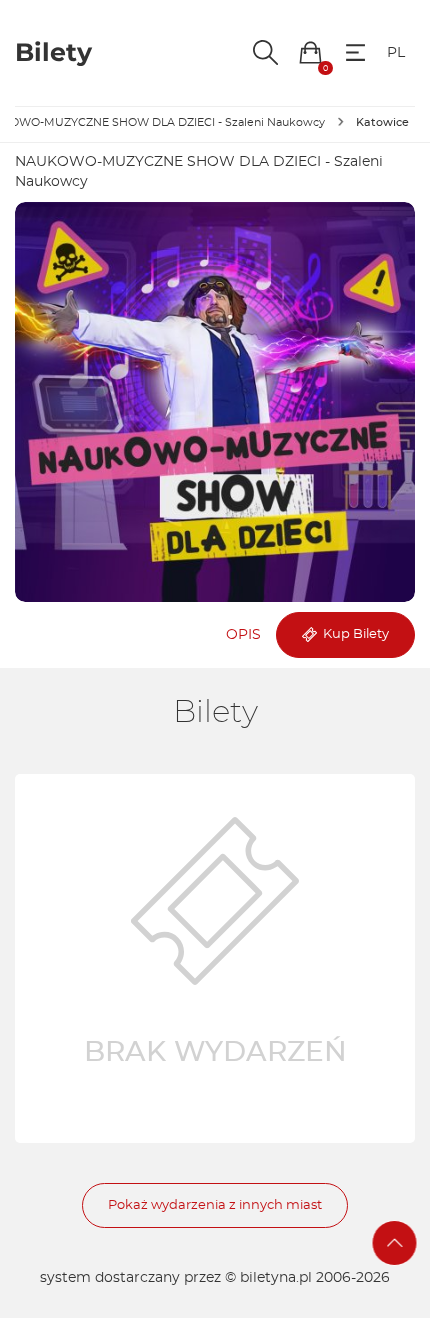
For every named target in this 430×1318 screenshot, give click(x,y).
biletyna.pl (276, 1278)
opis (243, 635)
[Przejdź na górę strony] (395, 1243)
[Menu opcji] (355, 52)
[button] (310, 52)
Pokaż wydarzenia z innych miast (215, 1205)
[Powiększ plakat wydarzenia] (215, 402)
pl (396, 53)
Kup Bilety (353, 634)
